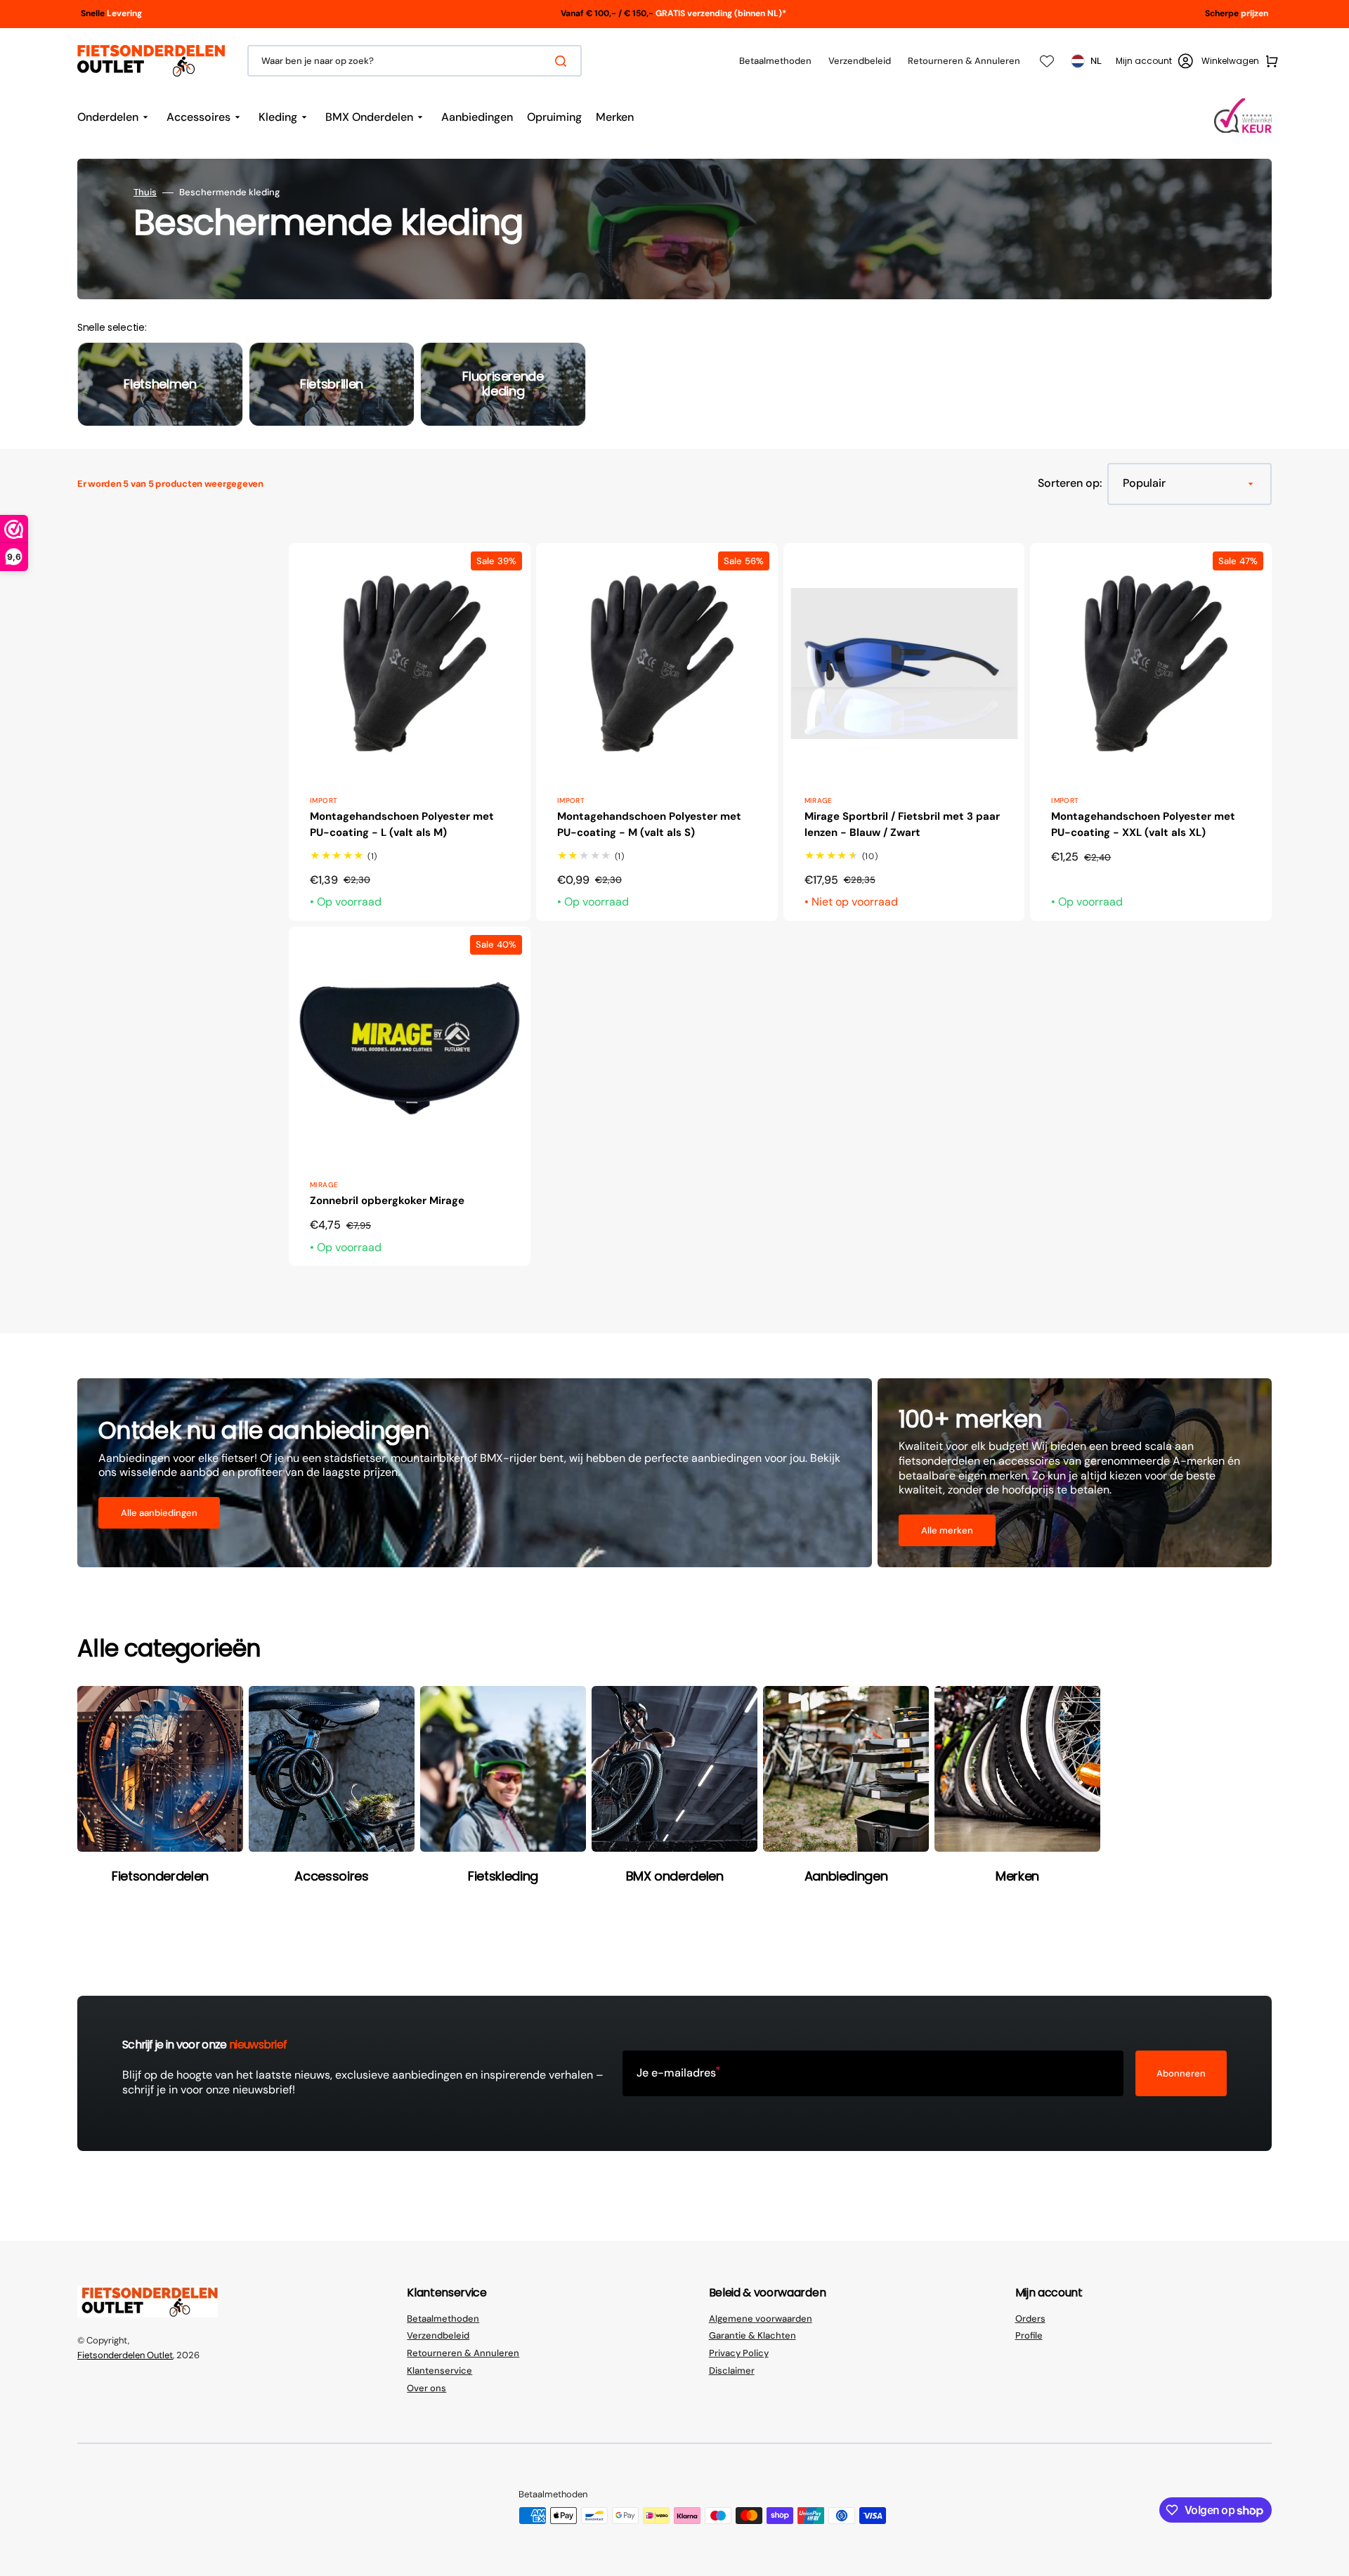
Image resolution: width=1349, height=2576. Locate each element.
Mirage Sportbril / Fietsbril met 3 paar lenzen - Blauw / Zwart (902, 824)
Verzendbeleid (438, 2335)
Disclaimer (732, 2371)
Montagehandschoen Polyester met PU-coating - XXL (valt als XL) (1143, 824)
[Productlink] (410, 732)
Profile (1029, 2335)
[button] (1154, 61)
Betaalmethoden (443, 2319)
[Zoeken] (563, 61)
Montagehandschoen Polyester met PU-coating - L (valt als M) (402, 824)
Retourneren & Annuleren (463, 2353)
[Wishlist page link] (1047, 61)
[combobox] (415, 61)
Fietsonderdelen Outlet (125, 2355)
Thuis (145, 192)
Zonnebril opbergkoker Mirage (387, 1201)
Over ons (426, 2388)
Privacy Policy (739, 2353)
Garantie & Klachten (752, 2335)
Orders (1030, 2319)
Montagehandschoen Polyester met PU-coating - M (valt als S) (649, 824)
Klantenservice (439, 2371)
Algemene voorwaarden (761, 2319)
